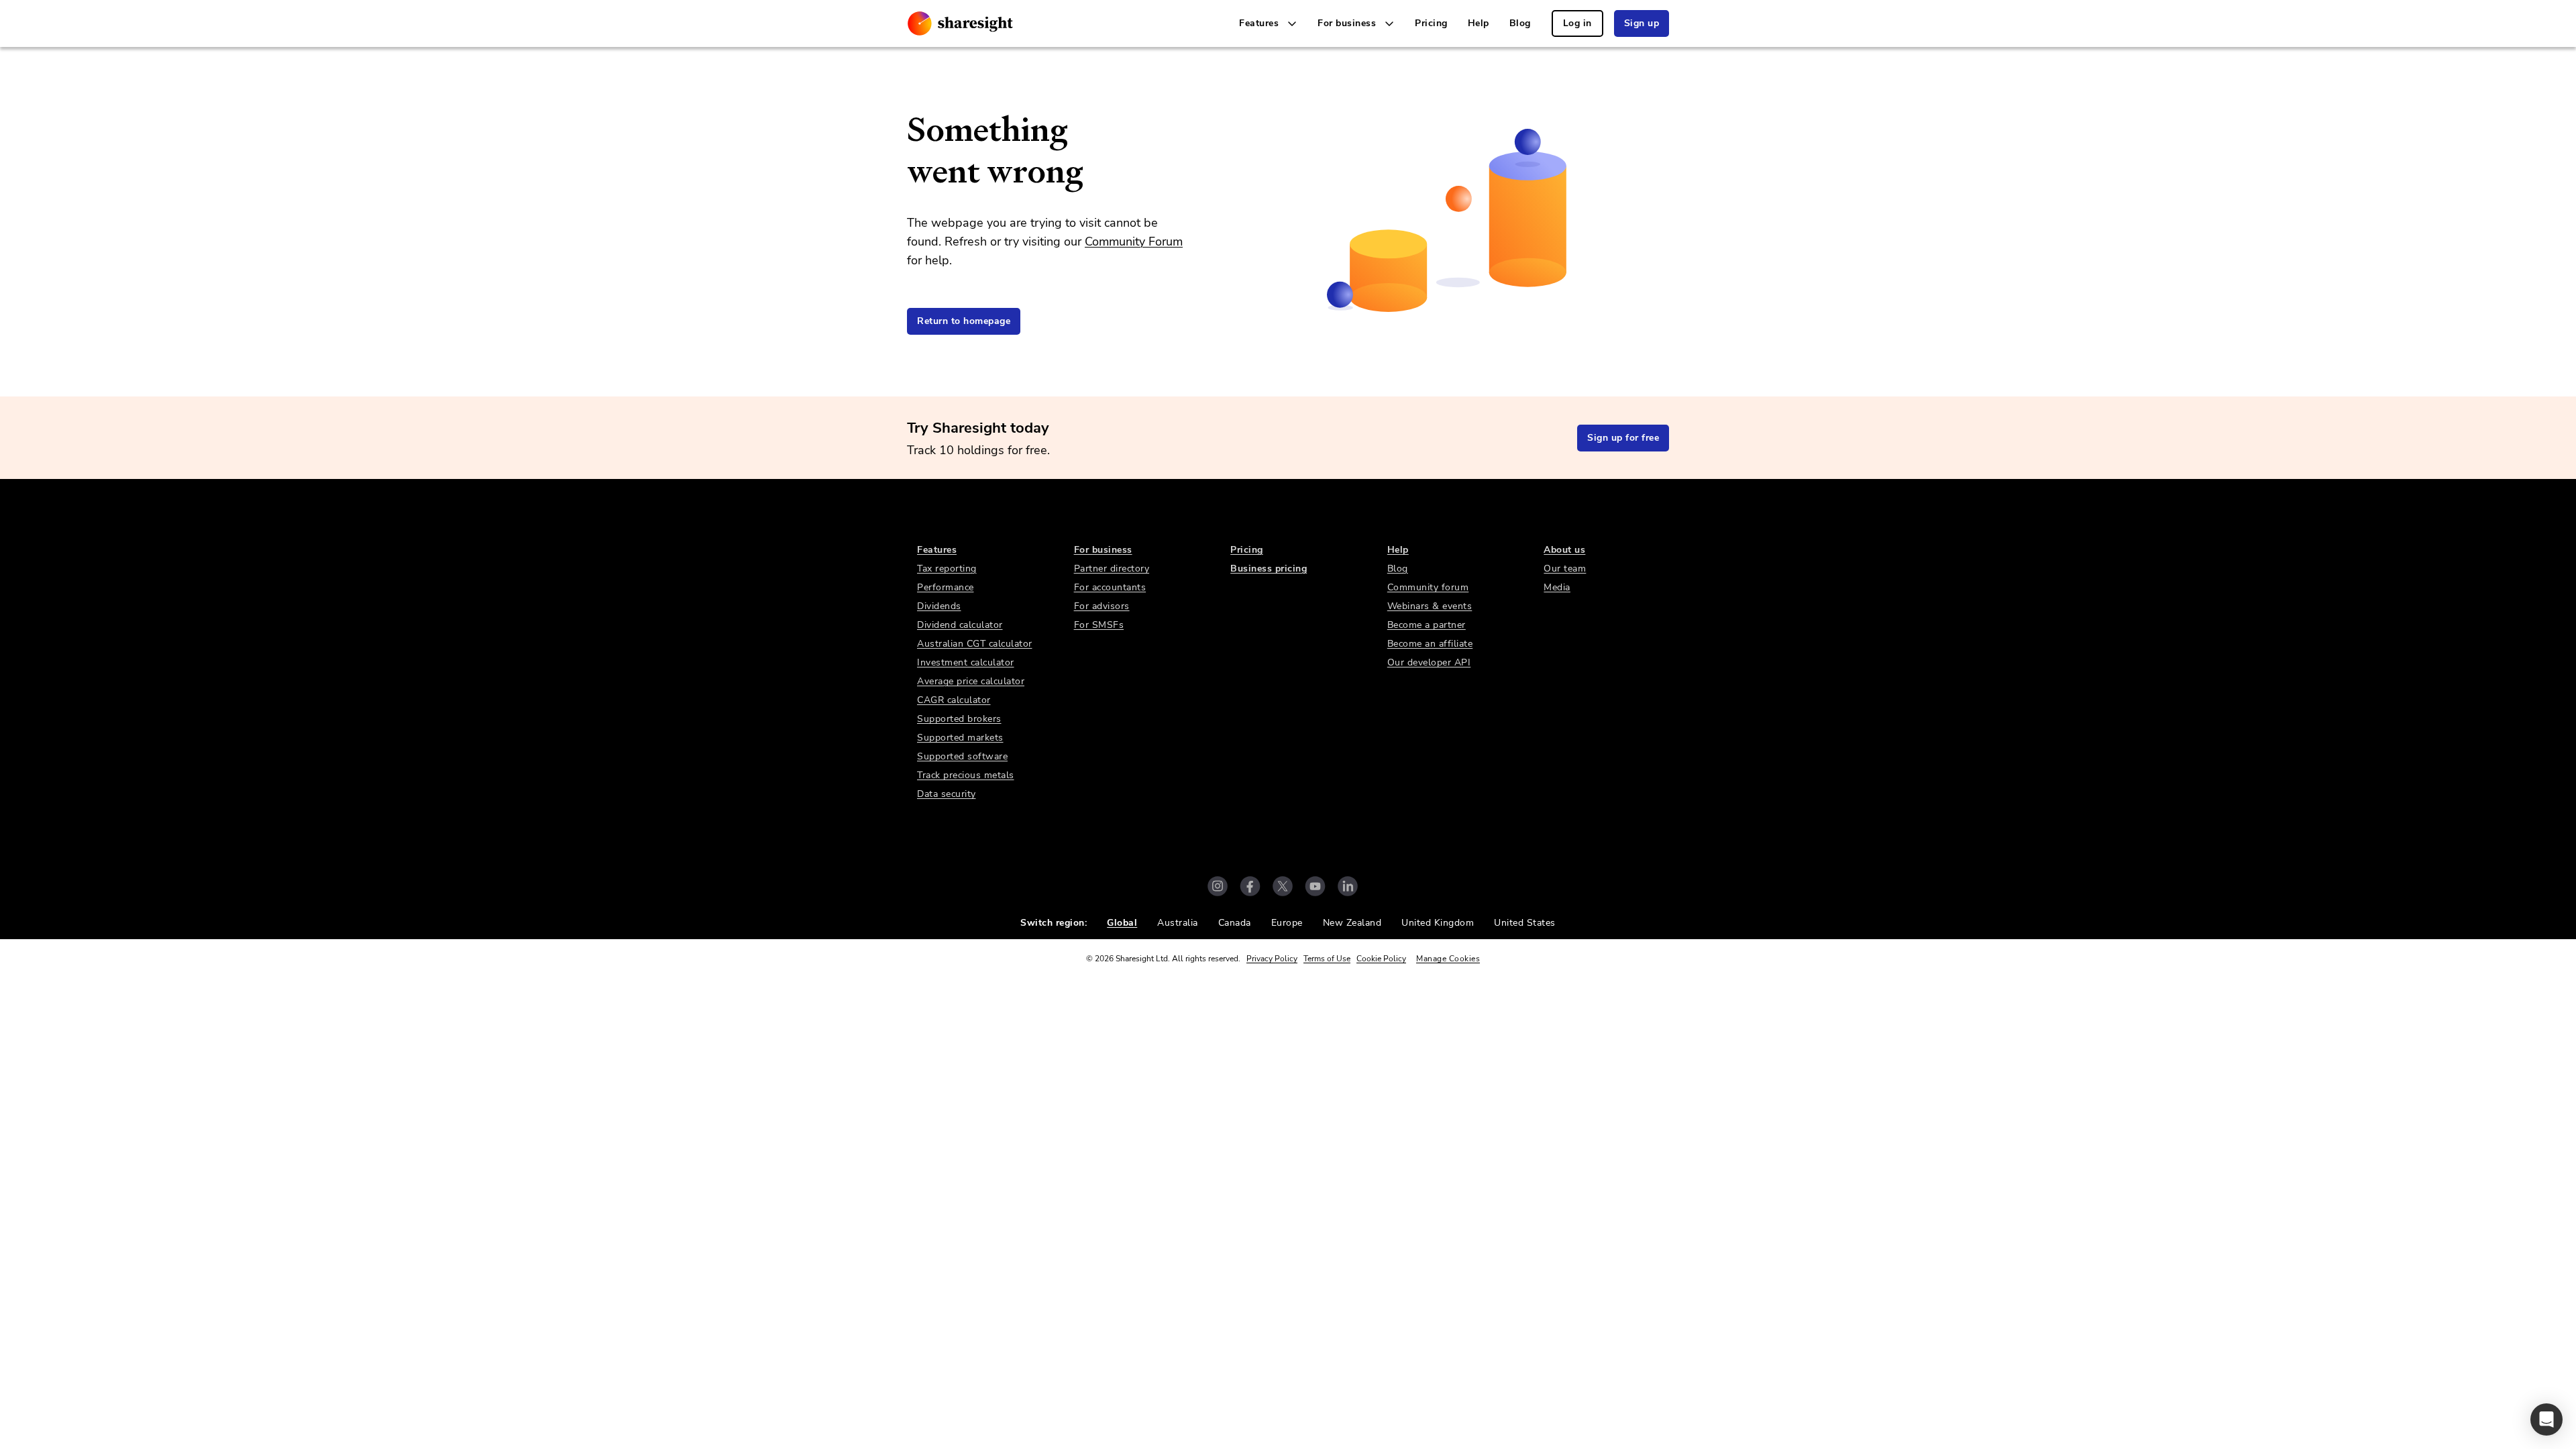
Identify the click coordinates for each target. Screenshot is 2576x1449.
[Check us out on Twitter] (1283, 886)
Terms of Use (1327, 959)
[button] (2546, 1419)
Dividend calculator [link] (960, 625)
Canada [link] (1235, 923)
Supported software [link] (962, 756)
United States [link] (1525, 923)
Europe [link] (1287, 923)
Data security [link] (947, 794)
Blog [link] (1520, 23)
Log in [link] (1577, 23)
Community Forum (1134, 241)
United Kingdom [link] (1438, 923)
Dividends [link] (939, 606)
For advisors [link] (1102, 606)
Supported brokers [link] (959, 719)
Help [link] (1479, 23)
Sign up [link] (1642, 23)
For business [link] (1103, 550)
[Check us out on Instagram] (1218, 886)
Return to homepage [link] (964, 321)
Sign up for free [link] (1623, 438)
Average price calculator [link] (971, 681)
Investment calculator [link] (966, 662)
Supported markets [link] (960, 738)
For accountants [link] (1110, 587)
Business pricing (1269, 569)
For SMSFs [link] (1099, 625)
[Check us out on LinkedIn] (1348, 886)
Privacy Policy (1272, 959)
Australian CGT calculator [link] (975, 644)
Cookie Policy (1381, 959)
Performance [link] (946, 587)
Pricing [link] (1431, 23)
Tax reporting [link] (947, 569)
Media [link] (1557, 587)
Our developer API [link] (1429, 662)
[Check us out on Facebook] (1250, 886)
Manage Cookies (1448, 959)
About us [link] (1564, 550)
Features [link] (937, 550)
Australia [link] (1178, 923)
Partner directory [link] (1112, 569)
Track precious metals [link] (966, 775)
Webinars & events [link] (1430, 606)
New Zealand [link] (1352, 923)
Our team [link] (1565, 569)
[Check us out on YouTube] (1315, 886)
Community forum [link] (1428, 587)
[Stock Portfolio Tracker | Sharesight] (960, 23)
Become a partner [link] (1427, 625)
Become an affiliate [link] (1430, 644)
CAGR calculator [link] (954, 700)
